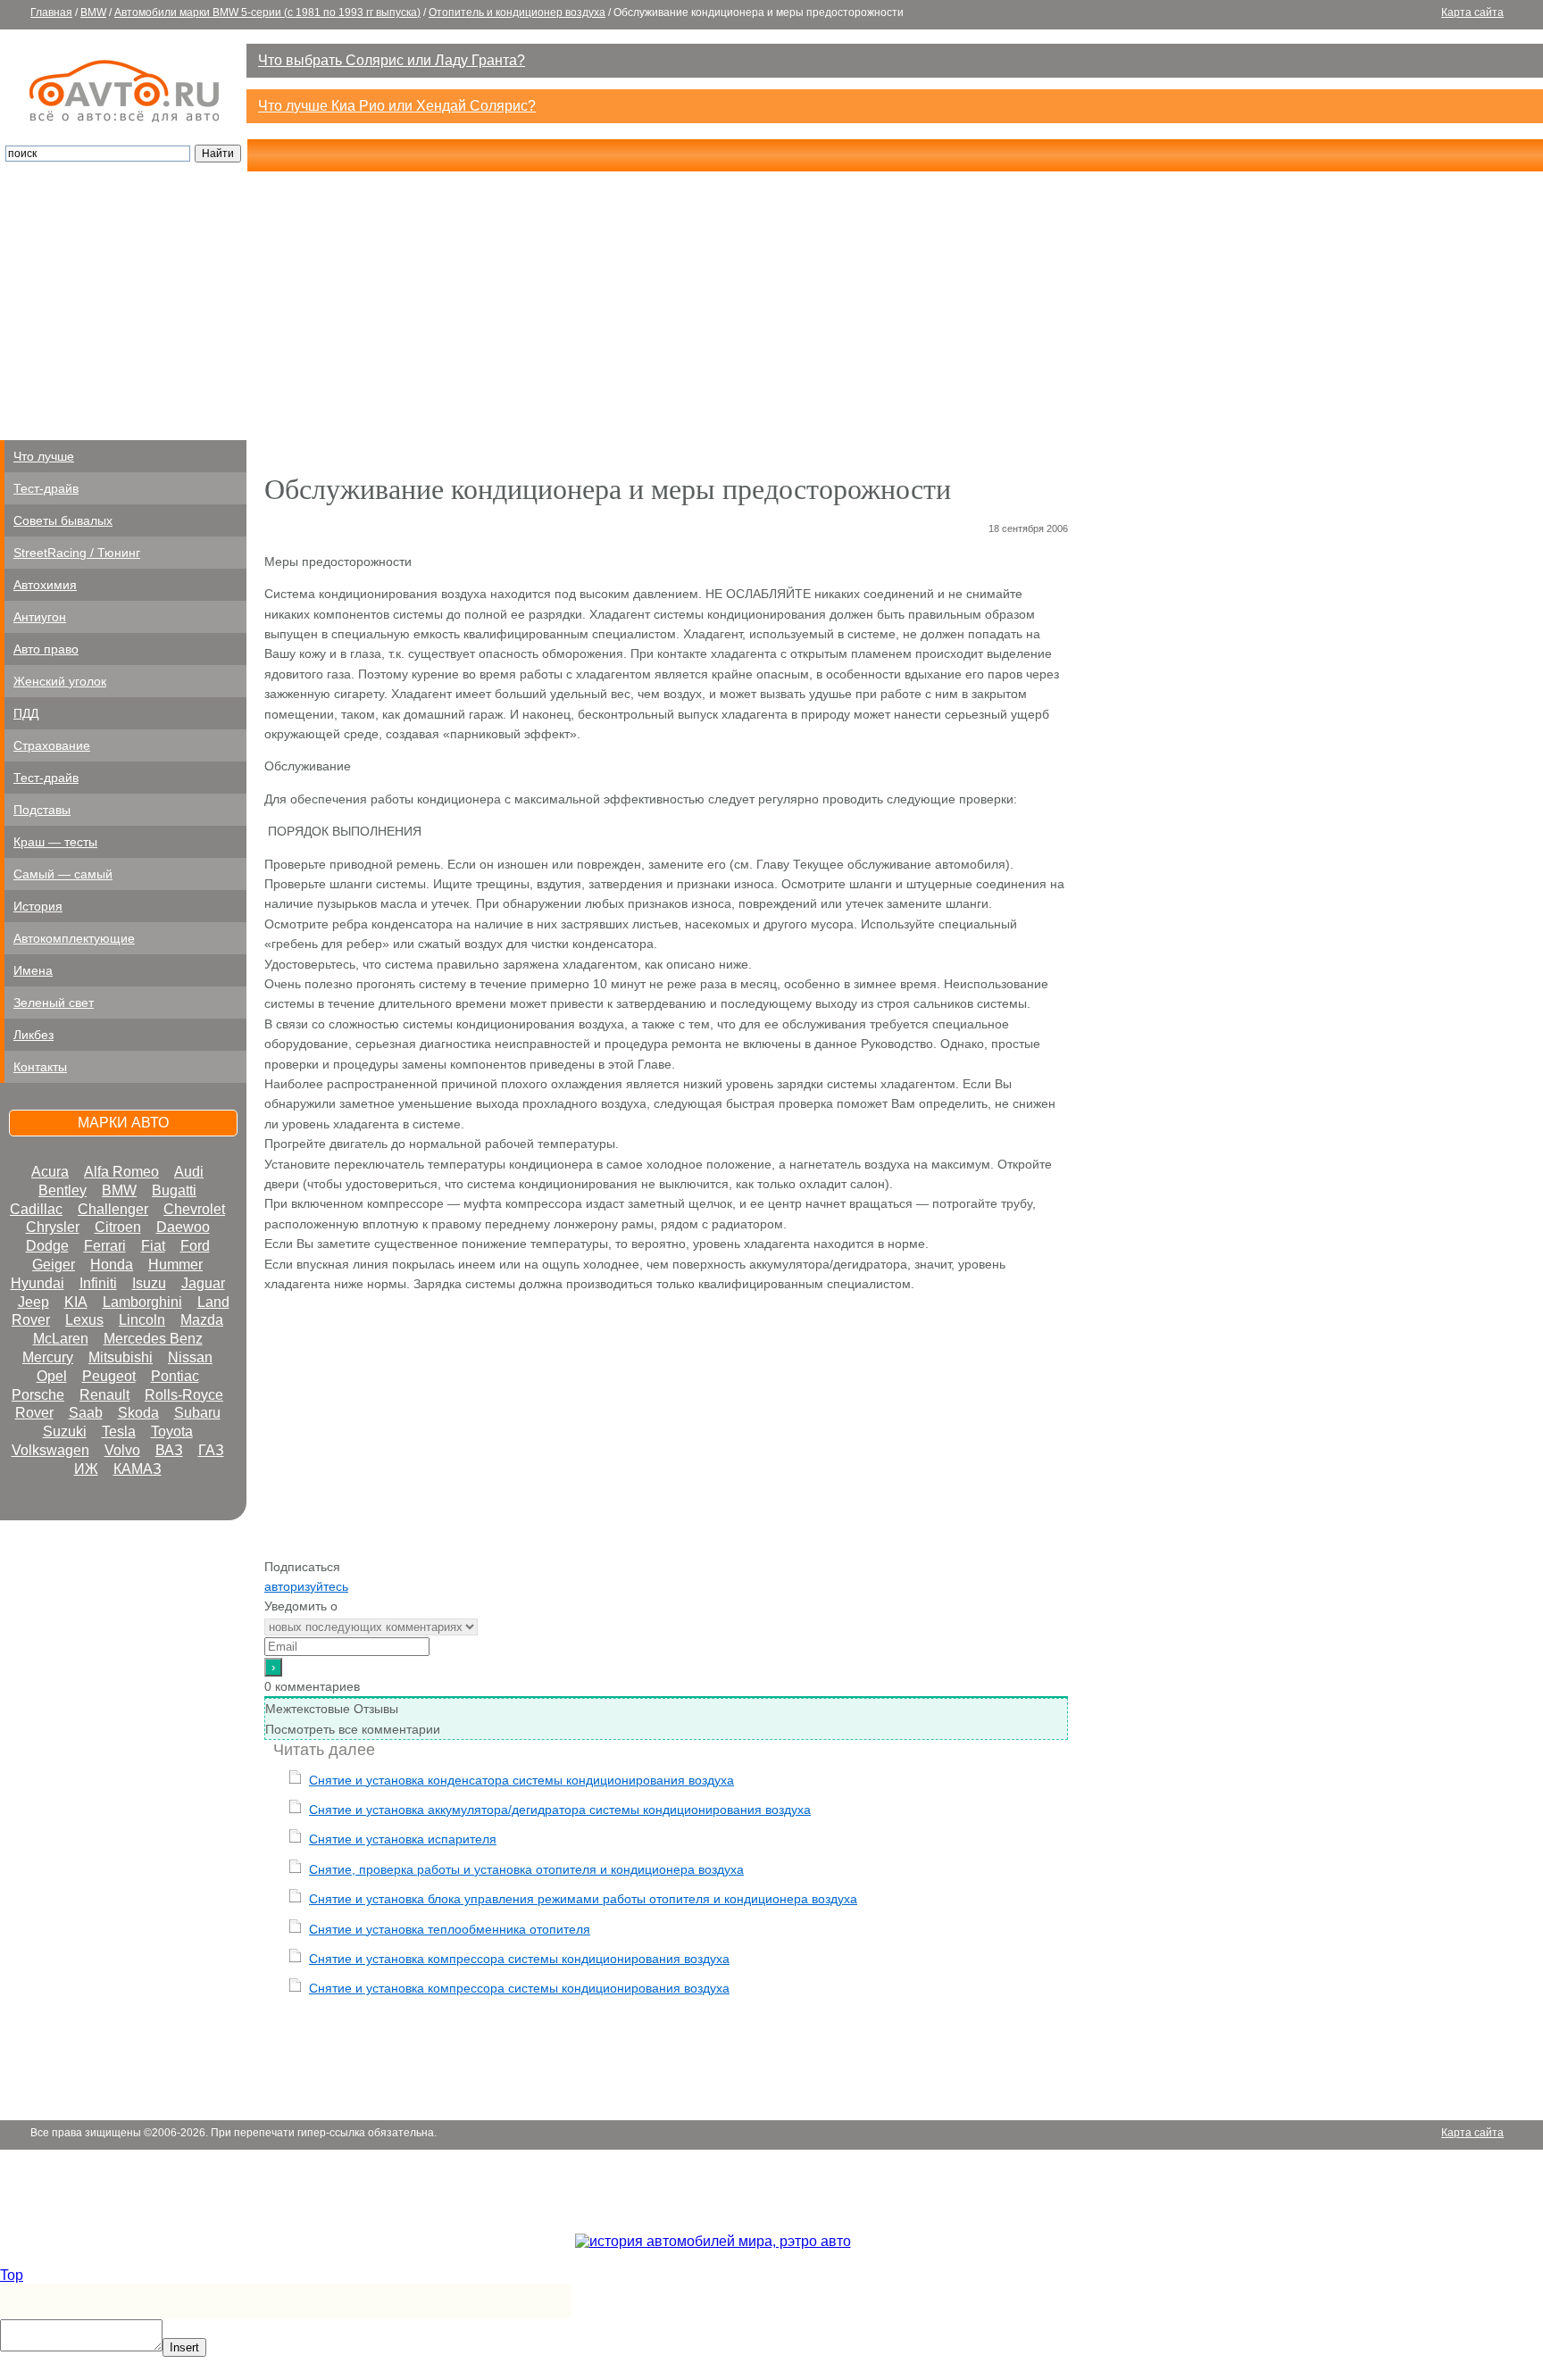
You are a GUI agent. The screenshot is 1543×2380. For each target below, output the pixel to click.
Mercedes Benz (153, 1339)
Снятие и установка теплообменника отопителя (450, 1929)
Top (12, 2275)
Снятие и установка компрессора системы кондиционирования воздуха (519, 1959)
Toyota (172, 1431)
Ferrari (105, 1246)
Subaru (197, 1413)
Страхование (52, 745)
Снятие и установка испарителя (403, 1839)
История (38, 906)
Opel (52, 1376)
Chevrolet (194, 1209)
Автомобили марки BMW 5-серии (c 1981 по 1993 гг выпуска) (267, 12)
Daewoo (183, 1227)
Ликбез (33, 1035)
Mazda (202, 1320)
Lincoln (142, 1320)
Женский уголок (60, 681)
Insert (184, 2347)
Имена (33, 970)
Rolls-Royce (184, 1395)
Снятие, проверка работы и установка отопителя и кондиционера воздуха (526, 1869)
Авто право (46, 649)
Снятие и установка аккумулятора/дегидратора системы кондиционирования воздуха (560, 1810)
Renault (104, 1395)
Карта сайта (1472, 12)
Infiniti (98, 1283)
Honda (112, 1265)
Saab (86, 1413)
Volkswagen (50, 1450)
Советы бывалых (63, 520)
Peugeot (109, 1376)
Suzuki (65, 1431)
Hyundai (38, 1283)
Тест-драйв (46, 488)
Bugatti (174, 1190)
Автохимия (45, 585)
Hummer (175, 1265)
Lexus (84, 1320)
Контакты (40, 1067)
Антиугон (40, 617)
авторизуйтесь (306, 1586)
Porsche (38, 1395)
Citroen (118, 1227)
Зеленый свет (54, 1003)
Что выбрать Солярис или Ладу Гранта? (392, 60)
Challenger (113, 1209)
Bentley (63, 1190)
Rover (34, 1413)
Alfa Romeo (121, 1172)
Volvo (122, 1450)
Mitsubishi (121, 1357)
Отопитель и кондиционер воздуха (517, 12)
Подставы (42, 810)
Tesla (119, 1431)
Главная (51, 12)
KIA (76, 1302)
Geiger (54, 1265)
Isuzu (149, 1283)
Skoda (138, 1413)
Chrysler (53, 1227)
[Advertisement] (771, 306)
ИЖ (86, 1469)
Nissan (190, 1357)
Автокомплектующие (74, 938)
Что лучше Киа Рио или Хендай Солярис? (397, 106)
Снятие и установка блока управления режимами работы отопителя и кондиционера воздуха (583, 1899)
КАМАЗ (138, 1469)
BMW (93, 12)
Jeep (33, 1302)
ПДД (26, 713)
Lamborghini (142, 1302)
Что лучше (44, 456)
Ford (195, 1246)
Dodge (47, 1246)
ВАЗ (169, 1450)
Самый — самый (63, 874)
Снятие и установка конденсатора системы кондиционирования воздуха (521, 1780)
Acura (50, 1172)
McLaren (61, 1339)
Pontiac (175, 1376)
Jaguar (203, 1283)
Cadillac (36, 1209)
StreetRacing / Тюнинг (77, 553)
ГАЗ (211, 1450)
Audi (189, 1172)
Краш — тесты (55, 842)
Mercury (48, 1357)
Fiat (153, 1246)
